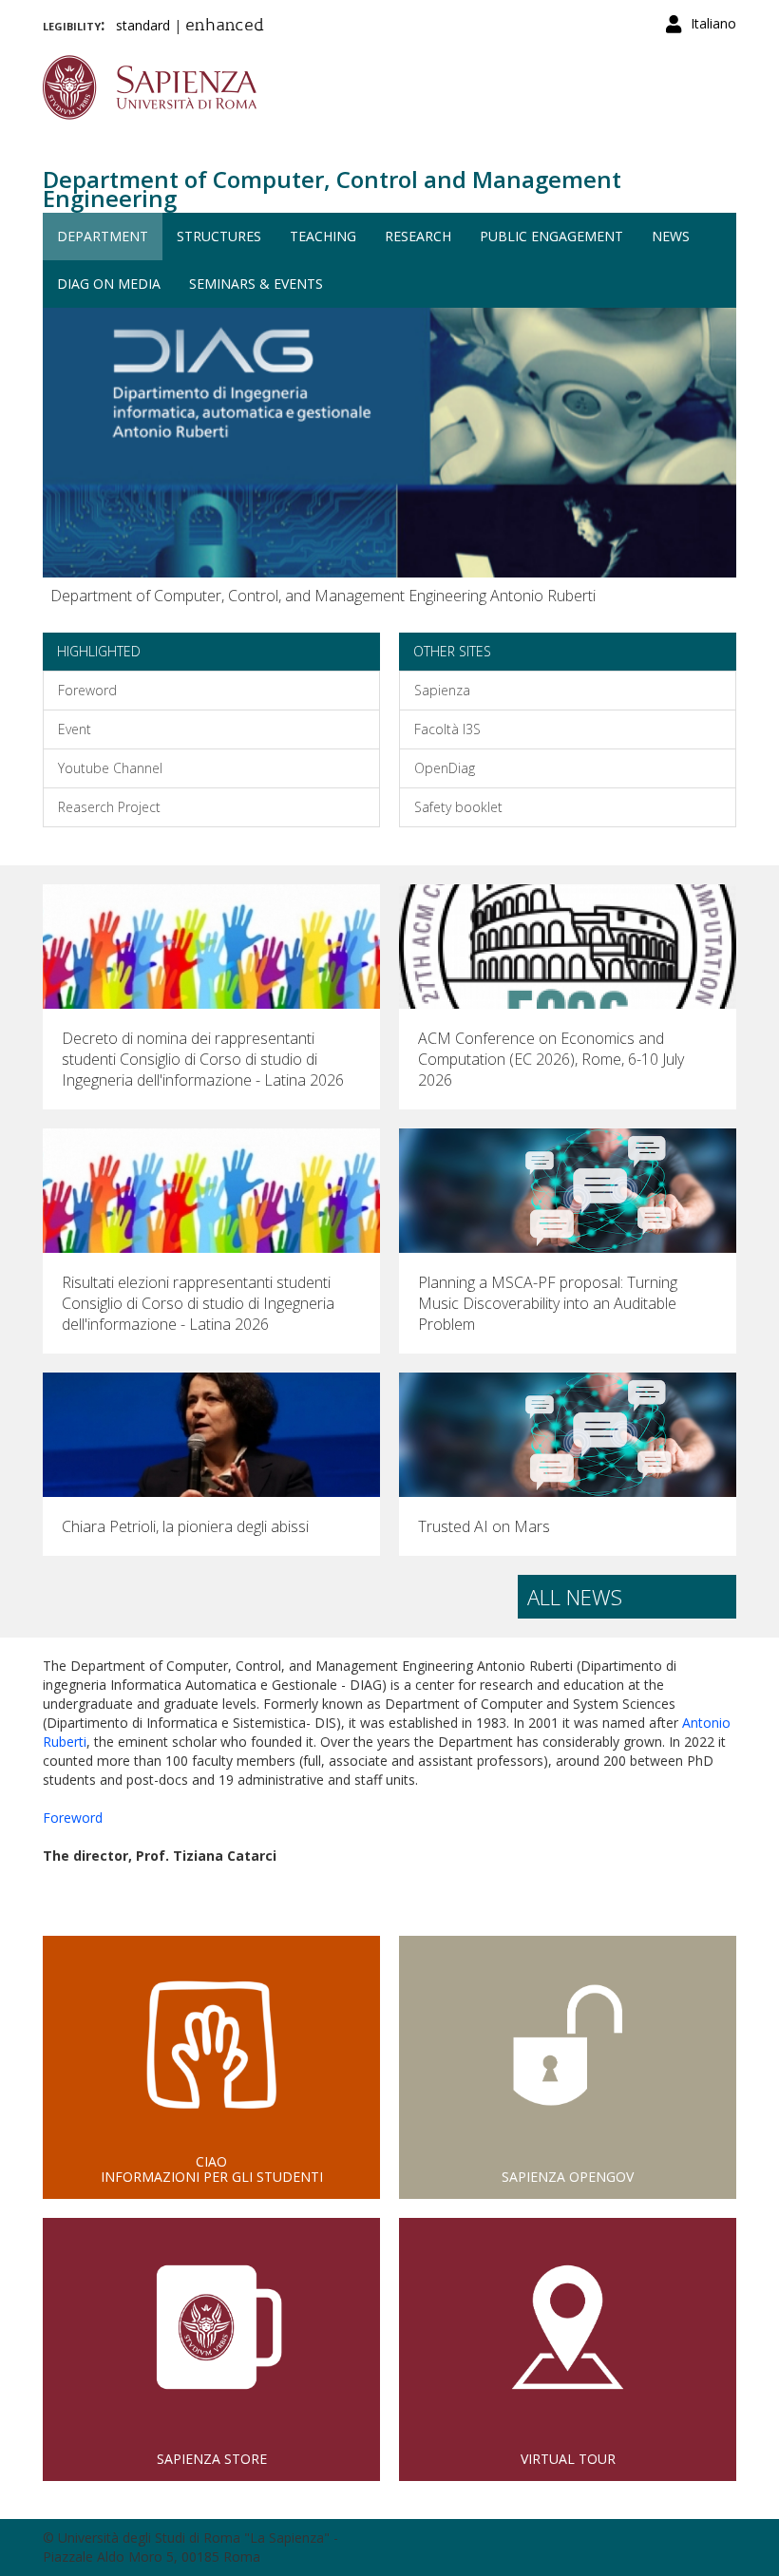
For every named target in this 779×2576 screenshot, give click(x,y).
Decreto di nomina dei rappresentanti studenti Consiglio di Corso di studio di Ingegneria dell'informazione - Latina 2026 (203, 1059)
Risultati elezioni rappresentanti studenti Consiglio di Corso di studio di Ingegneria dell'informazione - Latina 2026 (198, 1303)
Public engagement (551, 236)
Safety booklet (458, 807)
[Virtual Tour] (568, 2327)
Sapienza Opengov (568, 2177)
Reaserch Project (109, 807)
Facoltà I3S (447, 729)
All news (575, 1597)
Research (418, 236)
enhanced (225, 27)
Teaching (323, 236)
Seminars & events (256, 284)
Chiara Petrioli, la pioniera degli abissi (185, 1526)
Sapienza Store (212, 2459)
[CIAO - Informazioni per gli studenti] (211, 2045)
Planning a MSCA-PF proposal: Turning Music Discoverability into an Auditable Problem (548, 1303)
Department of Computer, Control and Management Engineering (332, 189)
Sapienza (442, 690)
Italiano (713, 23)
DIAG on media (109, 284)
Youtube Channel (110, 768)
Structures (219, 236)
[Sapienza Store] (211, 2327)
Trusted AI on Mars (484, 1526)
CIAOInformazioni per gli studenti (212, 2169)
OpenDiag (445, 768)
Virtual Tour (568, 2459)
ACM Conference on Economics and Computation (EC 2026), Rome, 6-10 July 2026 (551, 1059)
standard (143, 25)
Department (103, 236)
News (671, 236)
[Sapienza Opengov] (568, 2045)
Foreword (87, 690)
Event (75, 729)
